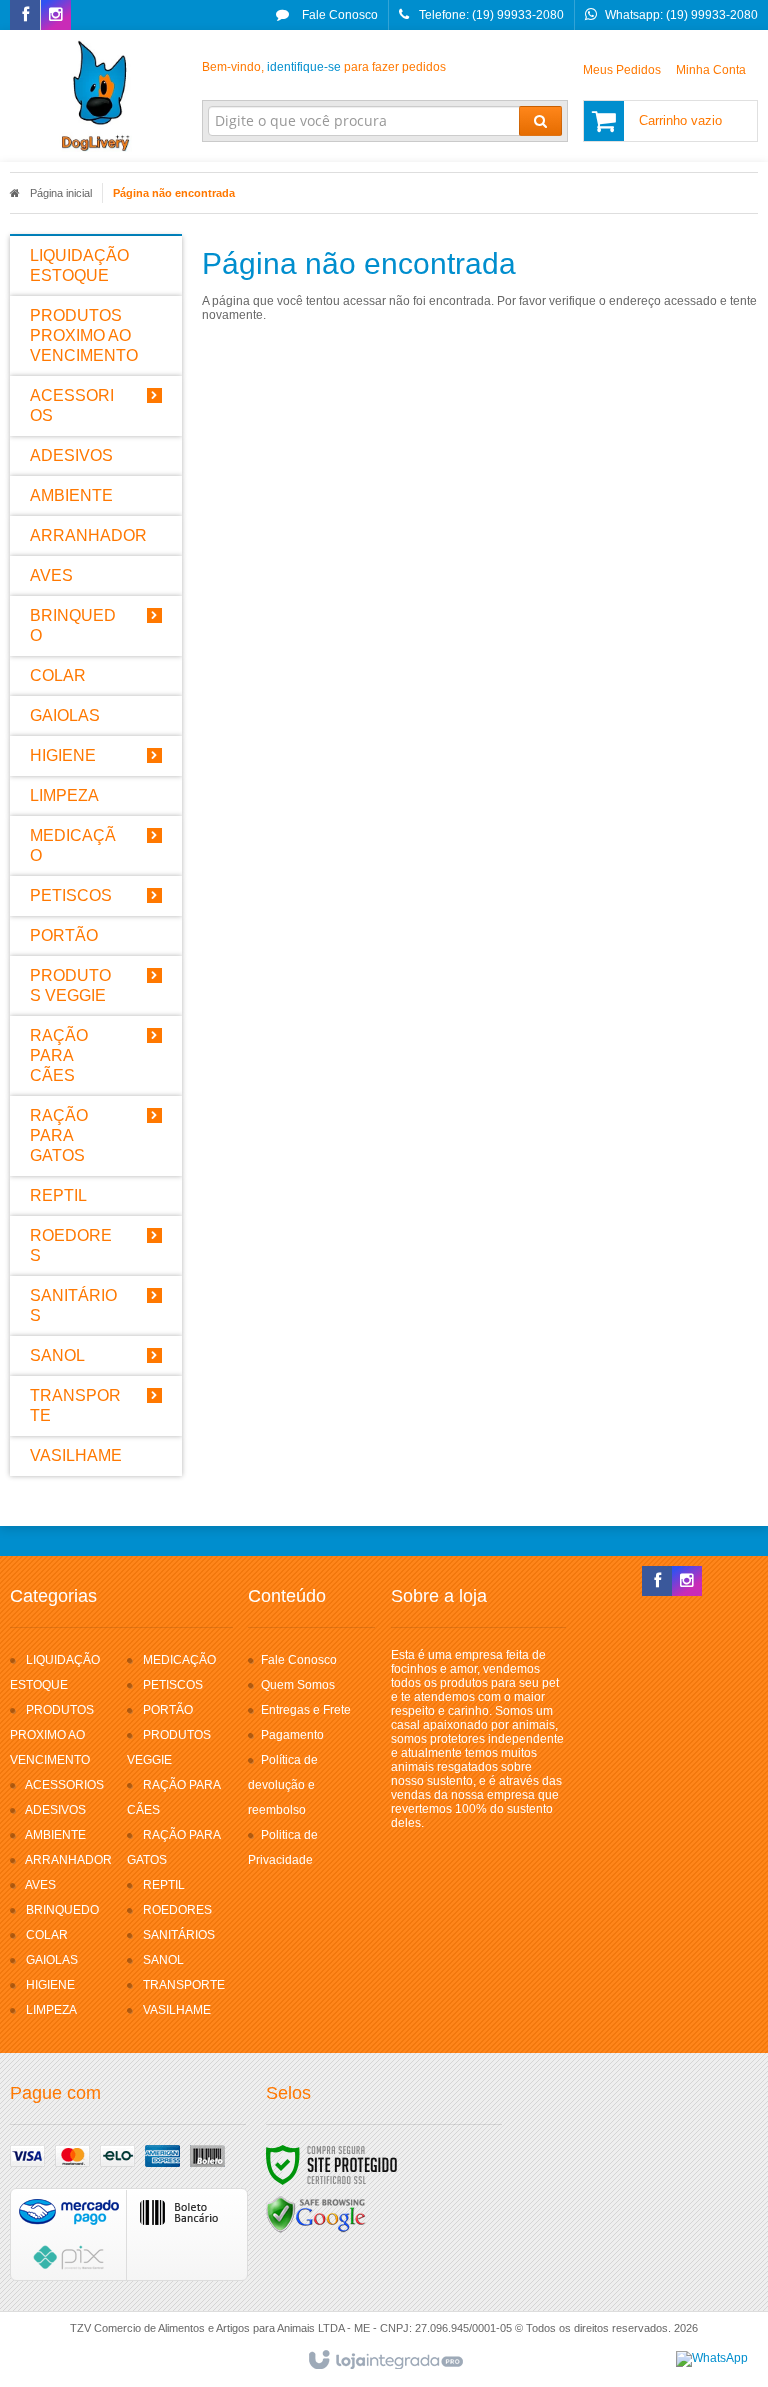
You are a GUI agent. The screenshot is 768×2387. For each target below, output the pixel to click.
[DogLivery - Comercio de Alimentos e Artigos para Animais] (96, 96)
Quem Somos (298, 1685)
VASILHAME (177, 2010)
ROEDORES (177, 1910)
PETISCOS (173, 1685)
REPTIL (164, 1885)
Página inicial (61, 193)
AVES (40, 1885)
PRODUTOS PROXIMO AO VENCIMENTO (52, 1735)
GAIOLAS (52, 1960)
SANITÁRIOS (179, 1935)
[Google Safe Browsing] (316, 2214)
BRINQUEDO (62, 1910)
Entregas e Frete (306, 1710)
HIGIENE (50, 1985)
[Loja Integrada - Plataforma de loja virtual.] (384, 2361)
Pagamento (292, 1735)
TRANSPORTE (184, 1985)
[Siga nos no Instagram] (56, 16)
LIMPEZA (51, 2010)
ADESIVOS (55, 1810)
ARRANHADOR (68, 1860)
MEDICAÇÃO (179, 1660)
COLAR (47, 1935)
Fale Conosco (338, 15)
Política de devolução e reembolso (283, 1785)
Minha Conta (711, 70)
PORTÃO (168, 1710)
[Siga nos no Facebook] (25, 16)
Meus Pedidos (622, 70)
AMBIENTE (55, 1835)
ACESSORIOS (64, 1785)
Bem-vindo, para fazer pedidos (324, 67)
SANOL (163, 1960)
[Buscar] (540, 121)
